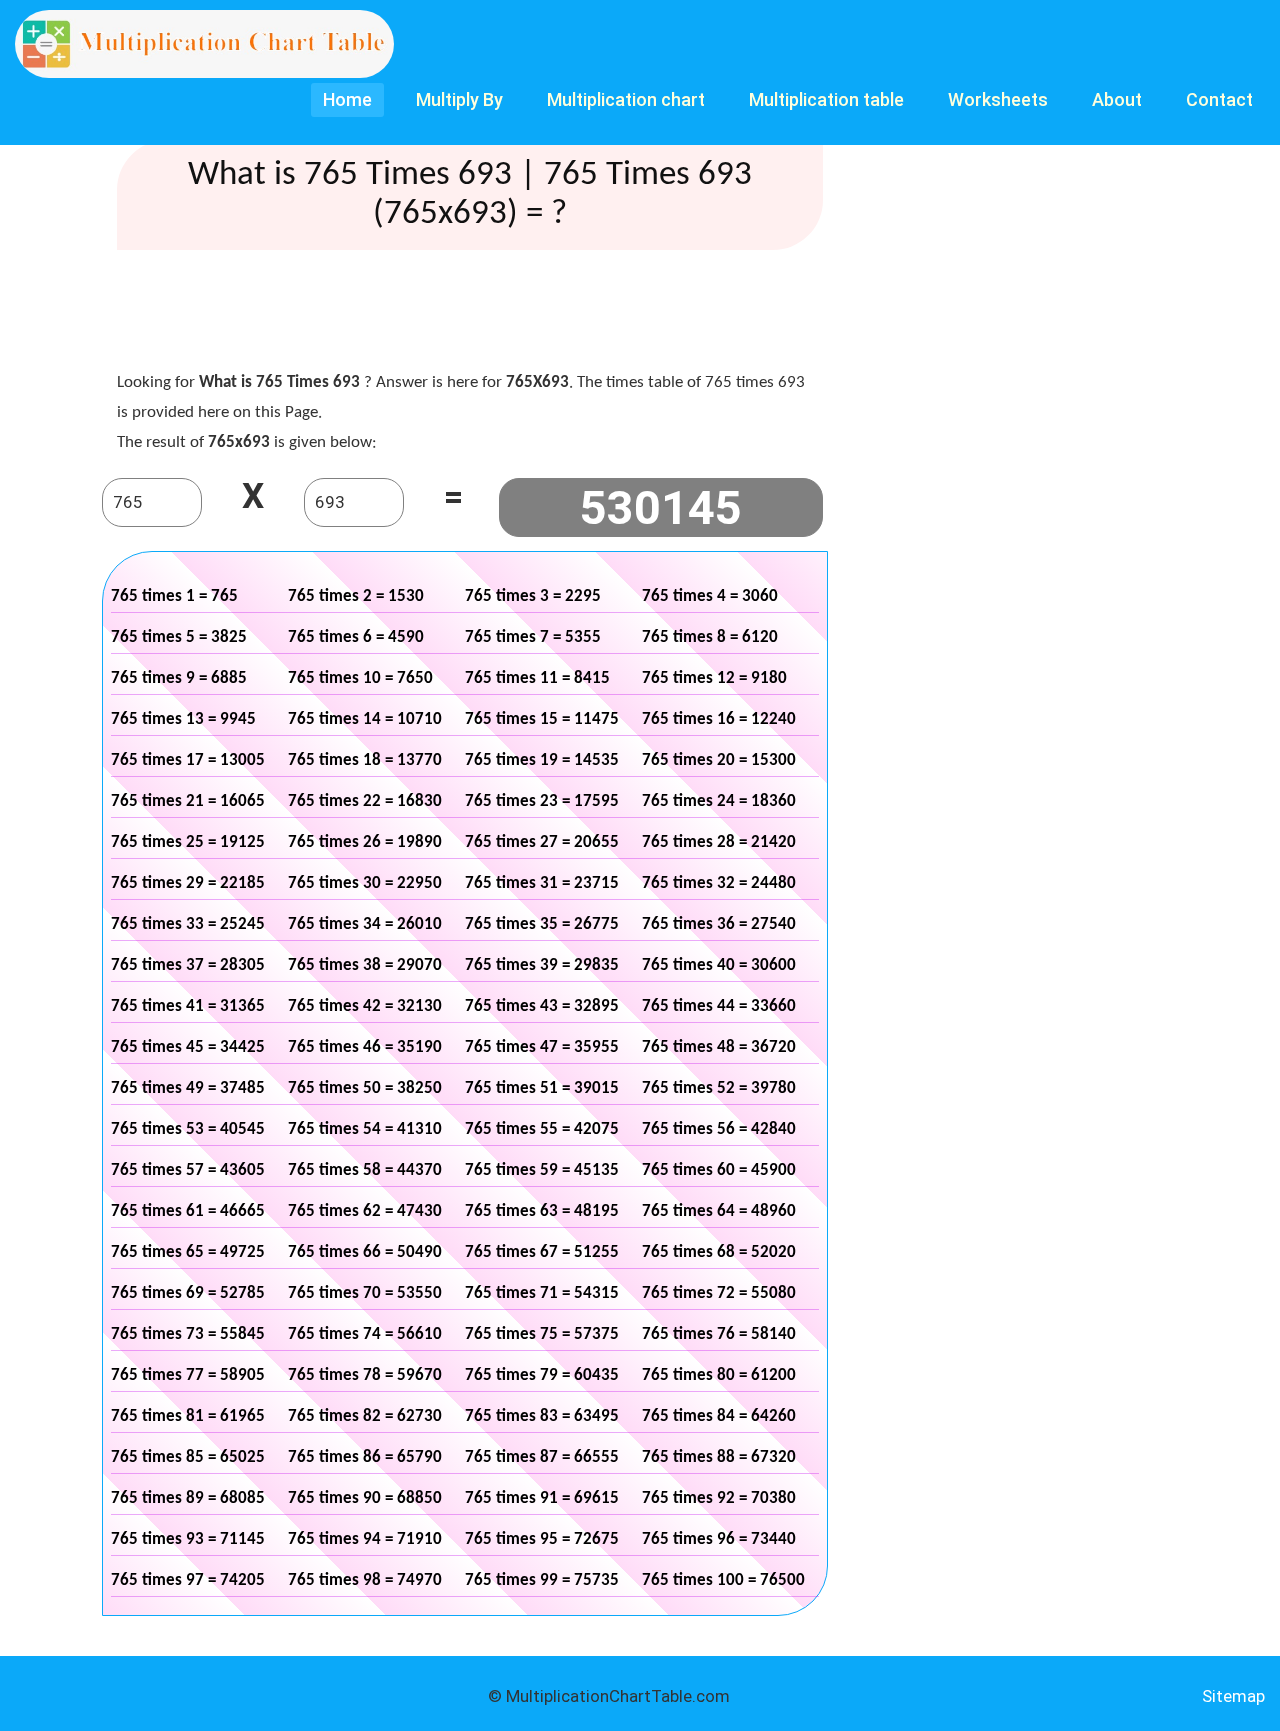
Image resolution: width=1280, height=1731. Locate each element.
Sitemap (1233, 1696)
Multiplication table (826, 99)
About (1117, 99)
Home (347, 99)
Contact (1219, 99)
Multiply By (459, 99)
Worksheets (998, 99)
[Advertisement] (481, 315)
